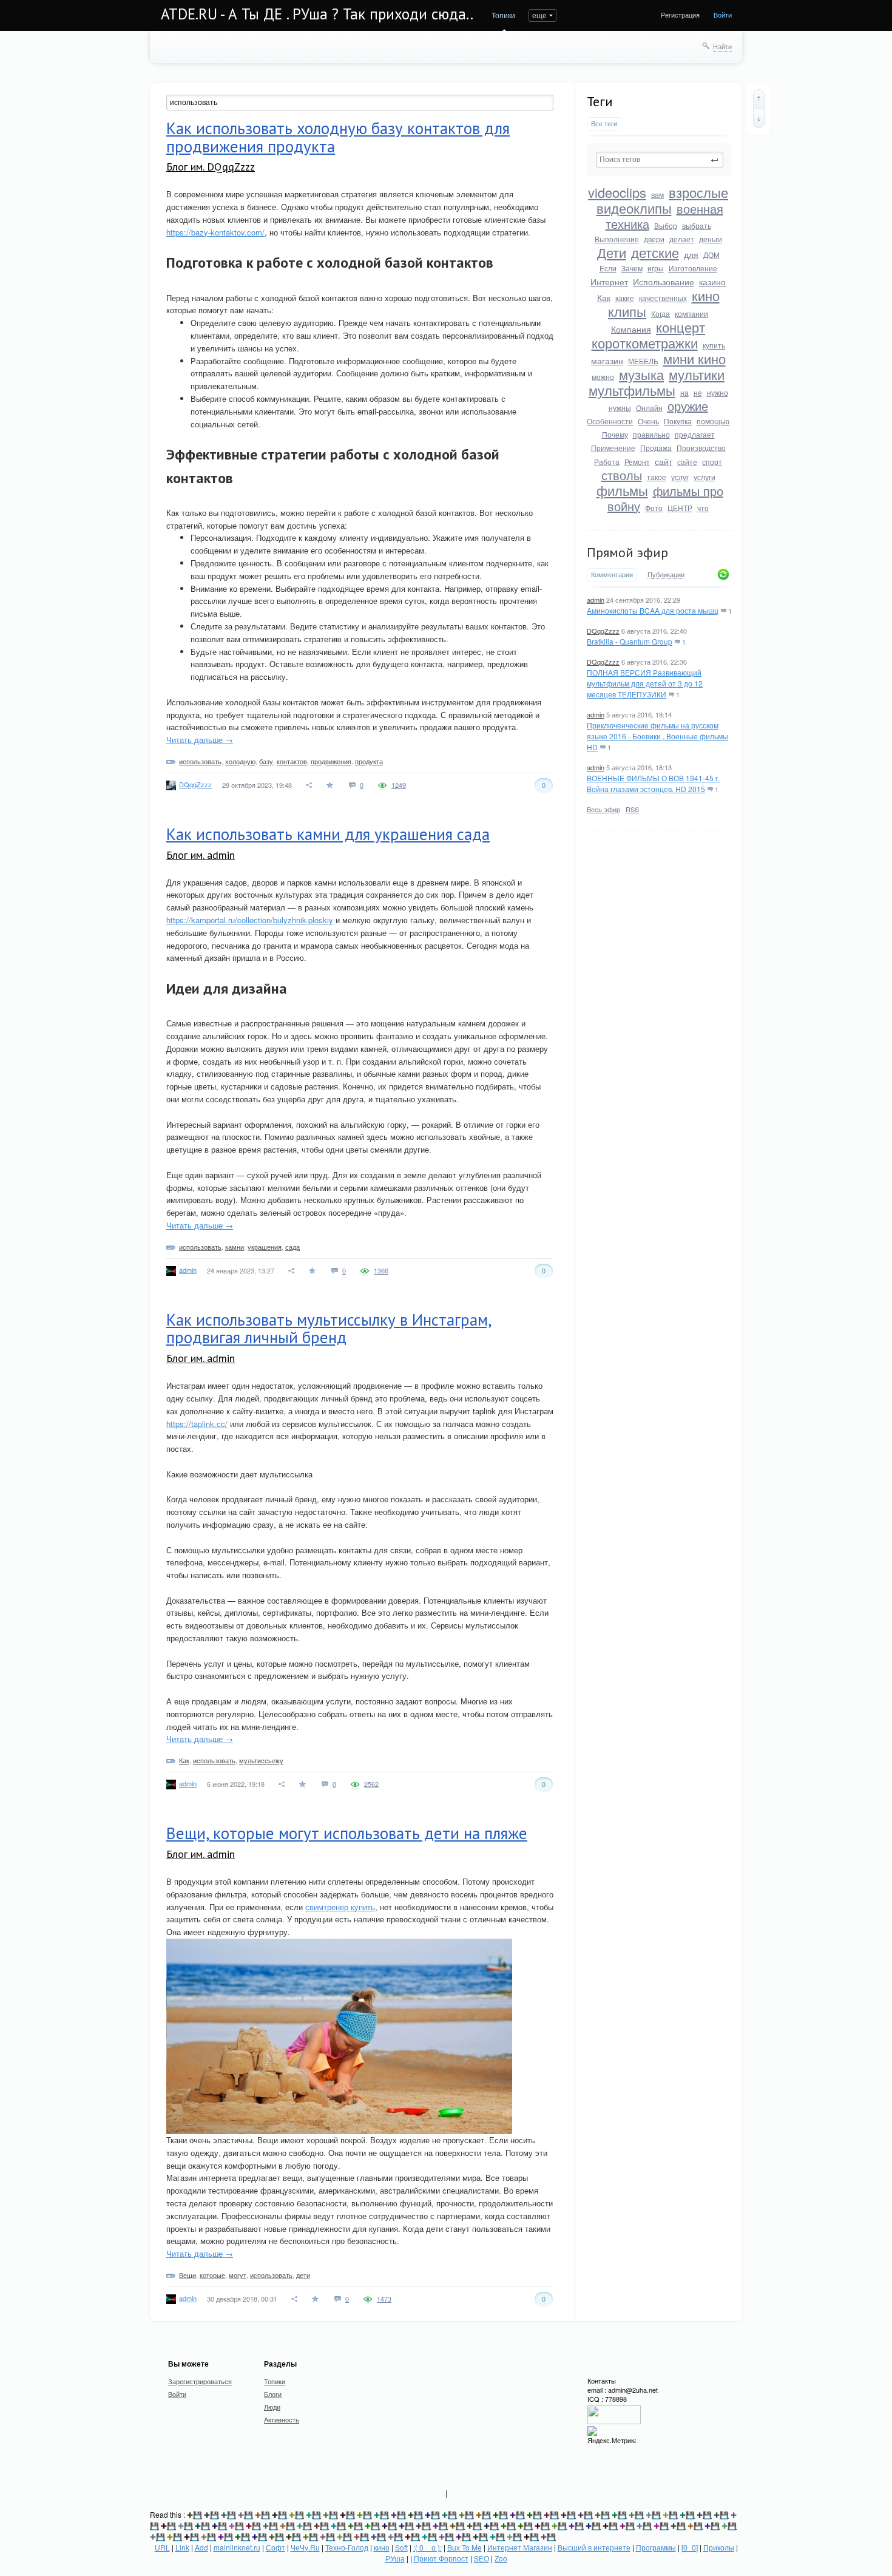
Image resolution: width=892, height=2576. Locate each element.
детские (655, 252)
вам (657, 195)
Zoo (501, 2558)
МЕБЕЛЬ (643, 361)
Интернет (609, 282)
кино (706, 295)
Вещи (188, 2275)
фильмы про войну (665, 498)
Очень (648, 421)
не (698, 392)
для (691, 254)
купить (714, 345)
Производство (701, 448)
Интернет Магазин (520, 2547)
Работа (607, 462)
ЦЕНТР (680, 508)
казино (712, 282)
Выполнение (617, 239)
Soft (401, 2547)
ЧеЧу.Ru (305, 2547)
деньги (711, 239)
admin (596, 600)
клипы (627, 311)
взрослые (698, 192)
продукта (369, 761)
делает (682, 239)
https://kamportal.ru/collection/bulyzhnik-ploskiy (250, 920)
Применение (613, 448)
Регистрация (680, 15)
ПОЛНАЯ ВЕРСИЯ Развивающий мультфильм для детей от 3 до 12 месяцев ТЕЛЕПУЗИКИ (645, 683)
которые (212, 2275)
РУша (395, 2558)
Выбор (666, 225)
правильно (651, 434)
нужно (718, 392)
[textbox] (660, 160)
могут (238, 2275)
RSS (632, 809)
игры (656, 268)
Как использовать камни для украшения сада (328, 834)
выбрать (697, 225)
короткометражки (645, 343)
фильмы (622, 490)
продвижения (331, 761)
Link (182, 2547)
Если (608, 268)
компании (691, 314)
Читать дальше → (200, 740)
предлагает (695, 434)
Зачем (632, 268)
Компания (631, 329)
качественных (663, 298)
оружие (688, 406)
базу (266, 761)
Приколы (719, 2547)
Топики (503, 15)
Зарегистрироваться (200, 2381)
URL (162, 2547)
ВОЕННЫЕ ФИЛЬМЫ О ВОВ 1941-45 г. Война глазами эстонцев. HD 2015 (653, 783)
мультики (697, 374)
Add (201, 2547)
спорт (712, 462)
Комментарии (612, 575)
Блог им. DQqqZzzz (211, 167)
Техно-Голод (347, 2547)
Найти (722, 46)
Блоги (273, 2394)
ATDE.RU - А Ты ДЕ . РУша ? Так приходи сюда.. (317, 14)
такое (657, 477)
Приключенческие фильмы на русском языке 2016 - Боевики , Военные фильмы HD (657, 736)
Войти (723, 15)
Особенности (610, 421)
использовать (200, 761)
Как (604, 297)
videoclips (617, 192)
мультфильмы (632, 390)
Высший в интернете (594, 2547)
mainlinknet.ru (237, 2547)
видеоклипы (634, 208)
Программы (656, 2547)
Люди (272, 2407)
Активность (282, 2419)
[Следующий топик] (759, 118)
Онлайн (649, 408)
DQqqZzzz (603, 631)
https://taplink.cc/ (197, 1424)
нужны (620, 408)
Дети (612, 252)
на (684, 392)
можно (603, 377)
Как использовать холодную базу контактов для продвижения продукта (338, 137)
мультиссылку (261, 1760)
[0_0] (690, 2547)
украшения (265, 1247)
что (703, 508)
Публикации (666, 575)
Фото (654, 508)
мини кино (694, 358)
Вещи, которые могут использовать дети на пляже (347, 1833)
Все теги (604, 124)
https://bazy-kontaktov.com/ (215, 232)
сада (292, 1247)
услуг (680, 477)
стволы (622, 475)
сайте (687, 462)
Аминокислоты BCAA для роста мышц (653, 610)
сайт (664, 461)
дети (303, 2275)
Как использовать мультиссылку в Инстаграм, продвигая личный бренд (329, 1329)
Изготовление (693, 268)
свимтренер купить (340, 1907)
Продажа (656, 448)
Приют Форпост (441, 2558)
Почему (615, 434)
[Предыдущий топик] (759, 99)
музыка (641, 374)
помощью (713, 421)
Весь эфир (603, 809)
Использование (664, 282)
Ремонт (637, 462)
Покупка (678, 421)
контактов (292, 761)
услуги (704, 477)
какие (625, 298)
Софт (275, 2547)
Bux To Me (465, 2547)
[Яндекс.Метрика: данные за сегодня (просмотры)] (612, 2435)
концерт (681, 327)
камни (235, 1247)
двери (654, 239)
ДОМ (711, 255)
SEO (481, 2558)
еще (539, 15)
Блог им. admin (201, 855)
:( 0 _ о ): (427, 2547)
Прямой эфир (627, 552)
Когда (661, 314)
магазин (607, 361)
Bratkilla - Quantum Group (630, 641)
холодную (240, 761)
